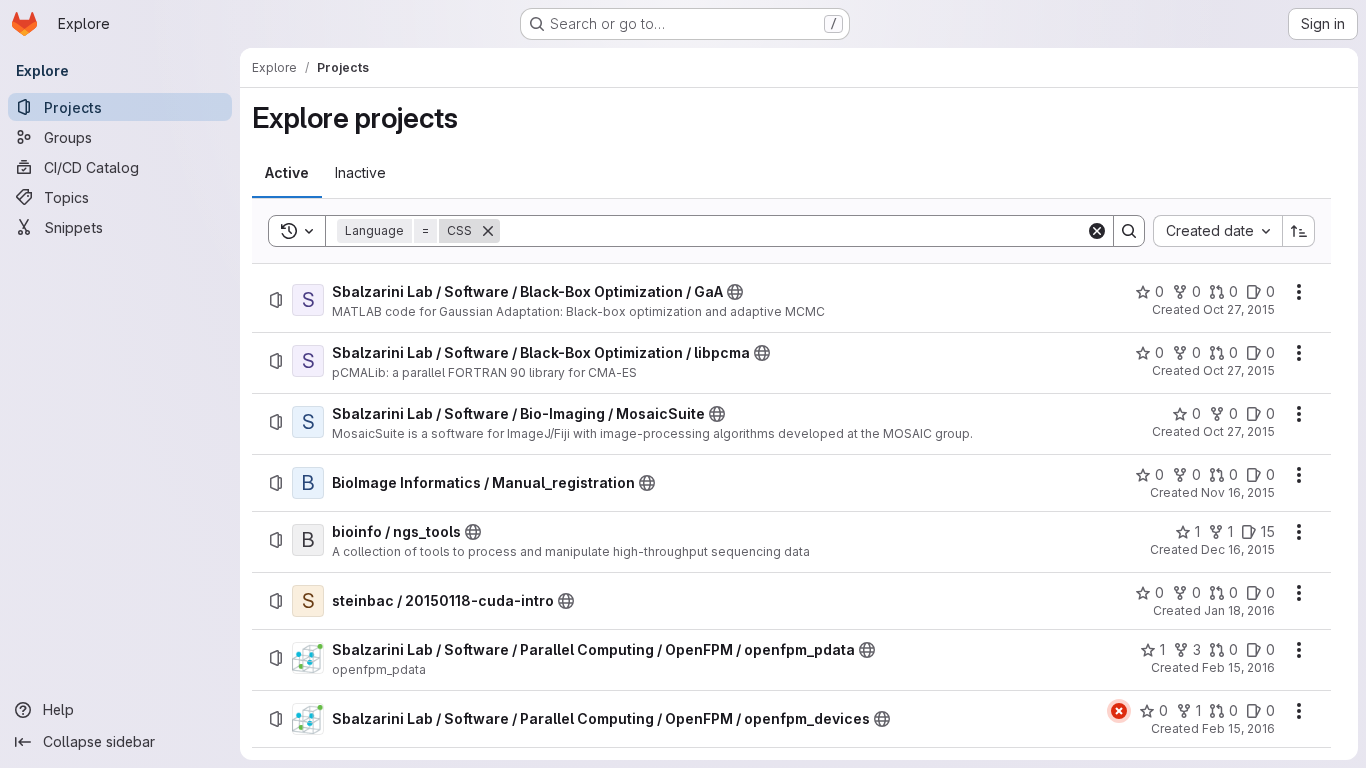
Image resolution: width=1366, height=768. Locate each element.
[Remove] (488, 231)
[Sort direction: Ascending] (1299, 231)
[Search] (1129, 231)
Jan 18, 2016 (1239, 610)
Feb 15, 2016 (1238, 667)
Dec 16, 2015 (1238, 549)
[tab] (287, 173)
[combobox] (1217, 231)
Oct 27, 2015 (1239, 309)
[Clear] (1097, 231)
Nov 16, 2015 (1238, 492)
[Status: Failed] (1119, 711)
